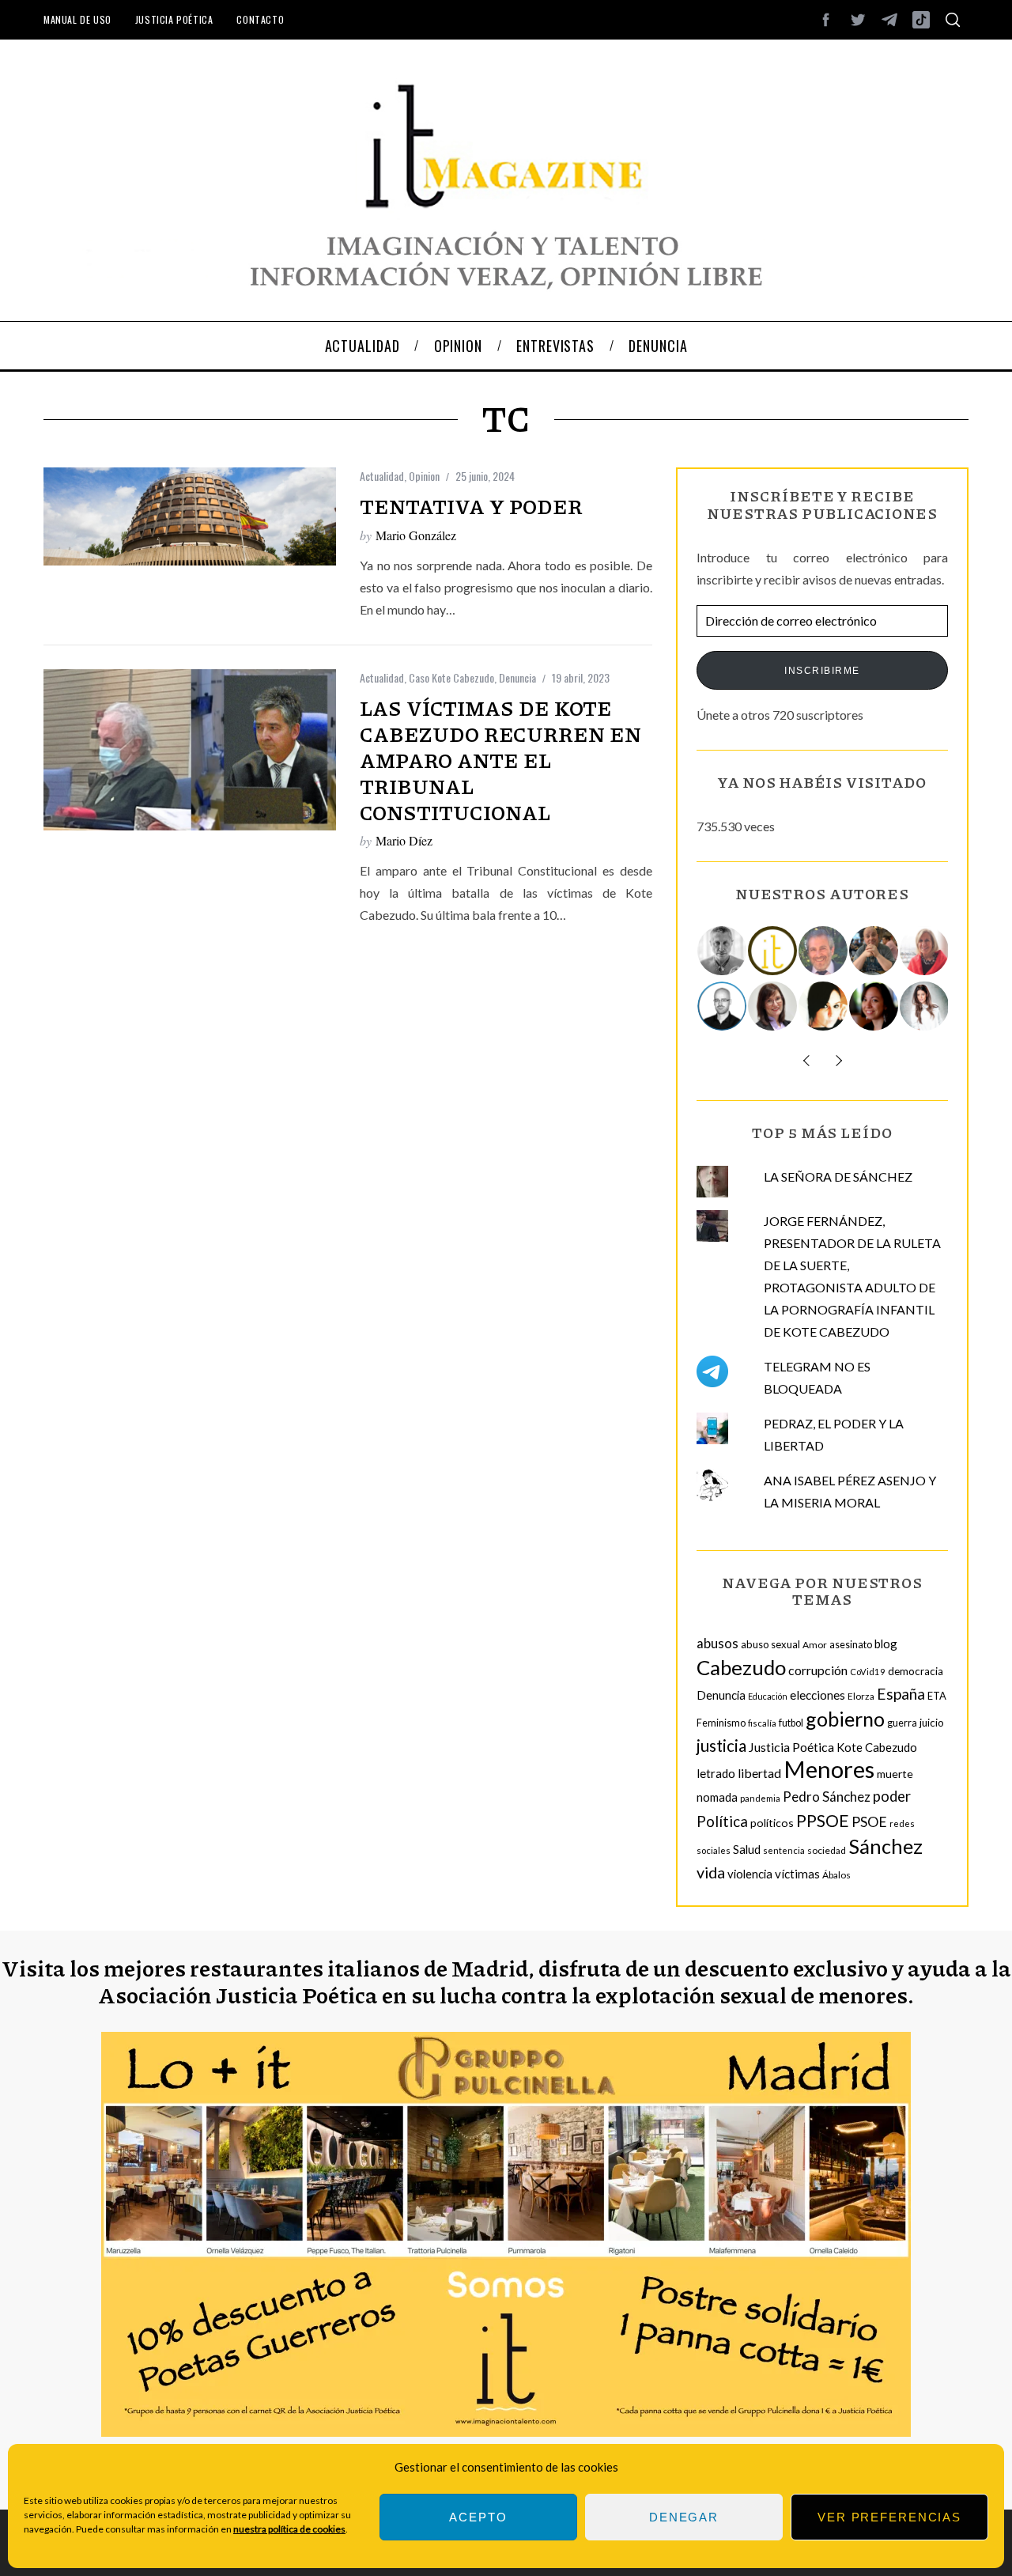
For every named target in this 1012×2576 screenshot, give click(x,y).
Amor (815, 1645)
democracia (916, 1671)
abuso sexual (770, 1644)
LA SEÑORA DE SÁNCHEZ (838, 1176)
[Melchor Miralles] (723, 951)
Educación (768, 1696)
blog (886, 1644)
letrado (716, 1773)
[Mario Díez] (723, 1006)
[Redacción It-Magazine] (773, 951)
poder (892, 1796)
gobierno (845, 1719)
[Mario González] (824, 951)
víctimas (797, 1874)
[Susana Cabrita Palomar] (773, 1006)
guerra (902, 1723)
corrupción (818, 1670)
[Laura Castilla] (824, 1006)
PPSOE (823, 1821)
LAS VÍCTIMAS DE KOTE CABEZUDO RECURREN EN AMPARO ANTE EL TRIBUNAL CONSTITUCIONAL (500, 760)
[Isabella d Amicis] (874, 1006)
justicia (721, 1746)
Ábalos (836, 1875)
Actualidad (382, 476)
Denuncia (517, 677)
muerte (895, 1774)
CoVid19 (868, 1672)
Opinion (424, 476)
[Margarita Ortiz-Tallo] (925, 951)
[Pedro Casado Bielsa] (874, 951)
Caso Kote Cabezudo (451, 677)
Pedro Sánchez (827, 1797)
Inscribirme (822, 671)
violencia (750, 1874)
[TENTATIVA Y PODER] (190, 516)
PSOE (869, 1821)
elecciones (818, 1695)
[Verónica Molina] (925, 1006)
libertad (759, 1773)
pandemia (760, 1798)
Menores (829, 1769)
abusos (717, 1643)
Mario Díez (404, 840)
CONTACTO (260, 19)
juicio (932, 1723)
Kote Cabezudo (877, 1747)
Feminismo (721, 1723)
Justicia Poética (174, 19)
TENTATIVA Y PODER (471, 506)
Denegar (684, 2517)
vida (711, 1872)
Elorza (861, 1696)
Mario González (416, 535)
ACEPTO (478, 2517)
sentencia (784, 1850)
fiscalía (762, 1723)
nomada (717, 1797)
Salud (747, 1849)
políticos (772, 1823)
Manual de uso (77, 19)
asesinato (851, 1645)
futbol (791, 1723)
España (901, 1694)
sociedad (827, 1850)
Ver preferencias (889, 2517)
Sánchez (885, 1846)
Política (722, 1821)
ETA (937, 1696)
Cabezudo (741, 1667)
